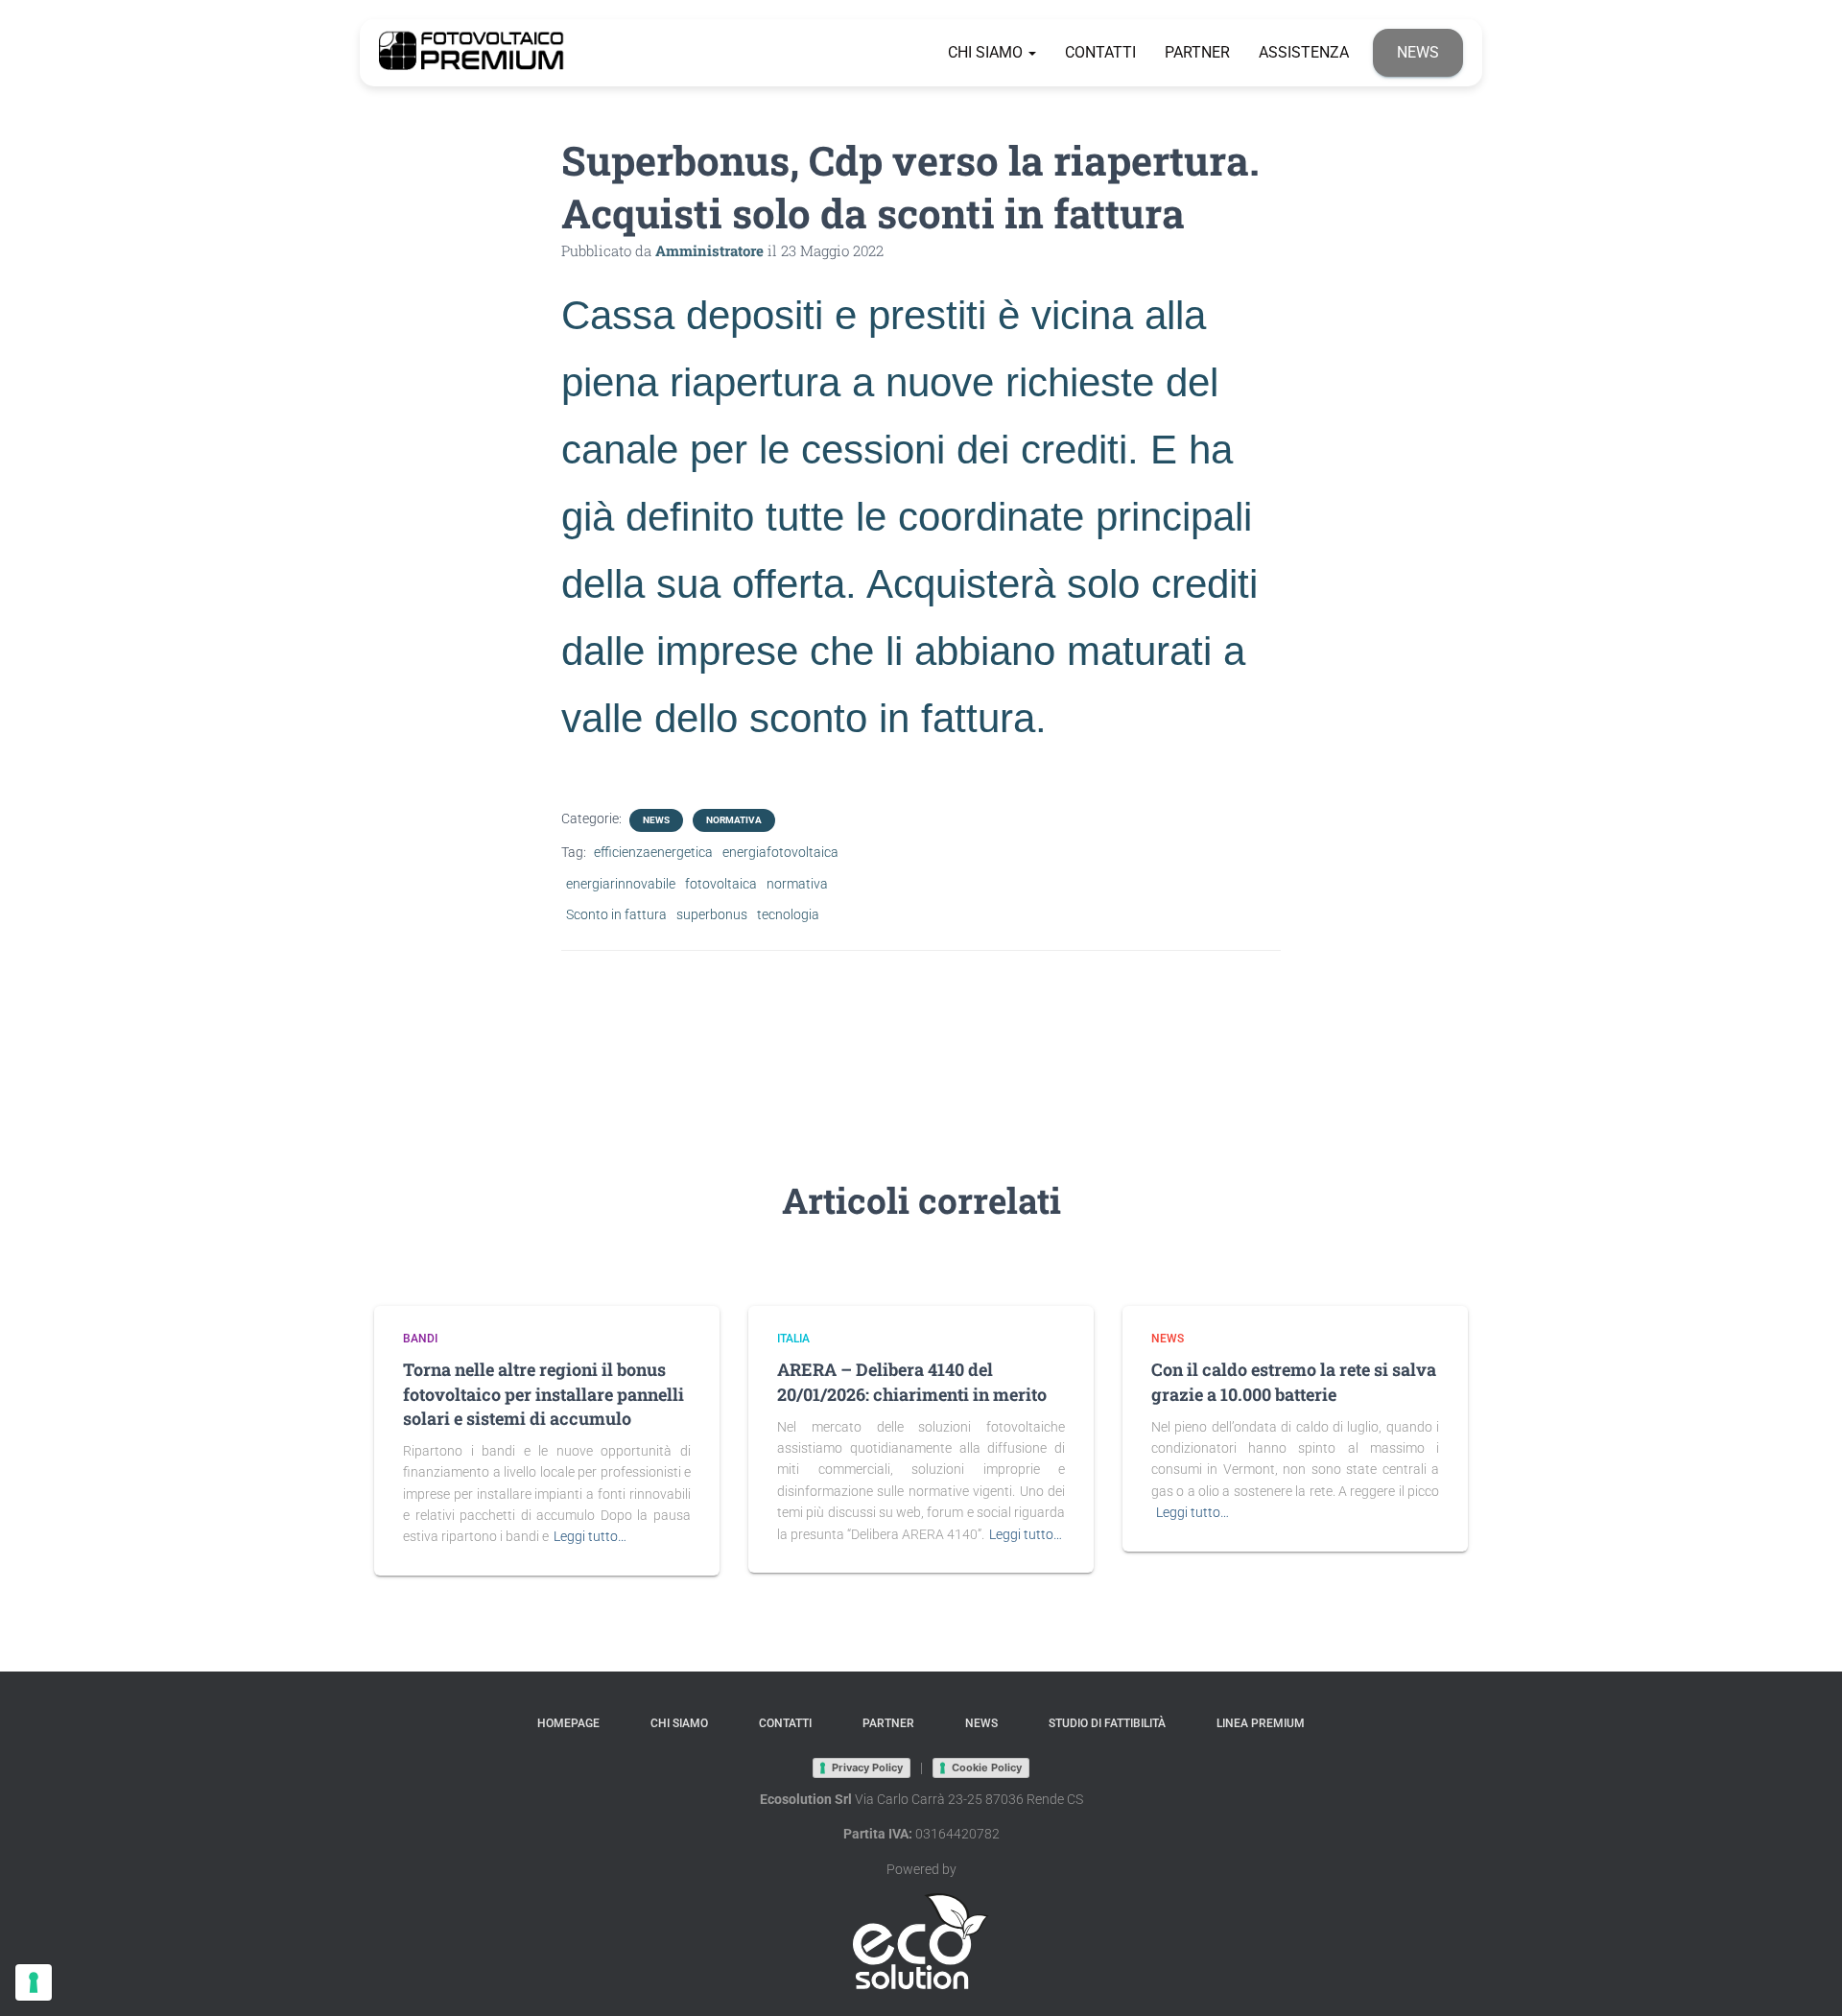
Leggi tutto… (590, 1536)
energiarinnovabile (621, 884)
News (1418, 52)
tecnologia (788, 914)
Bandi (420, 1339)
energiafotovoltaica (780, 852)
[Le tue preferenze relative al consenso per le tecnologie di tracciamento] (34, 1982)
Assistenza (1304, 52)
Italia (793, 1339)
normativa (797, 884)
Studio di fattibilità (1107, 1723)
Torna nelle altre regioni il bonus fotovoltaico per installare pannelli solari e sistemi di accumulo (543, 1393)
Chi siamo (987, 52)
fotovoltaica (721, 884)
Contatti (1100, 52)
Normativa (734, 820)
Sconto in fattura (616, 914)
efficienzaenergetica (653, 852)
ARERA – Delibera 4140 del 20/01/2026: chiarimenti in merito (912, 1381)
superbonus (712, 914)
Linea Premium (1261, 1723)
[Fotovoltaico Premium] (472, 53)
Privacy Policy (867, 1767)
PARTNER (1197, 52)
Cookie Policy (987, 1767)
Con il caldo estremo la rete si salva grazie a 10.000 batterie (1294, 1381)
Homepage (568, 1723)
